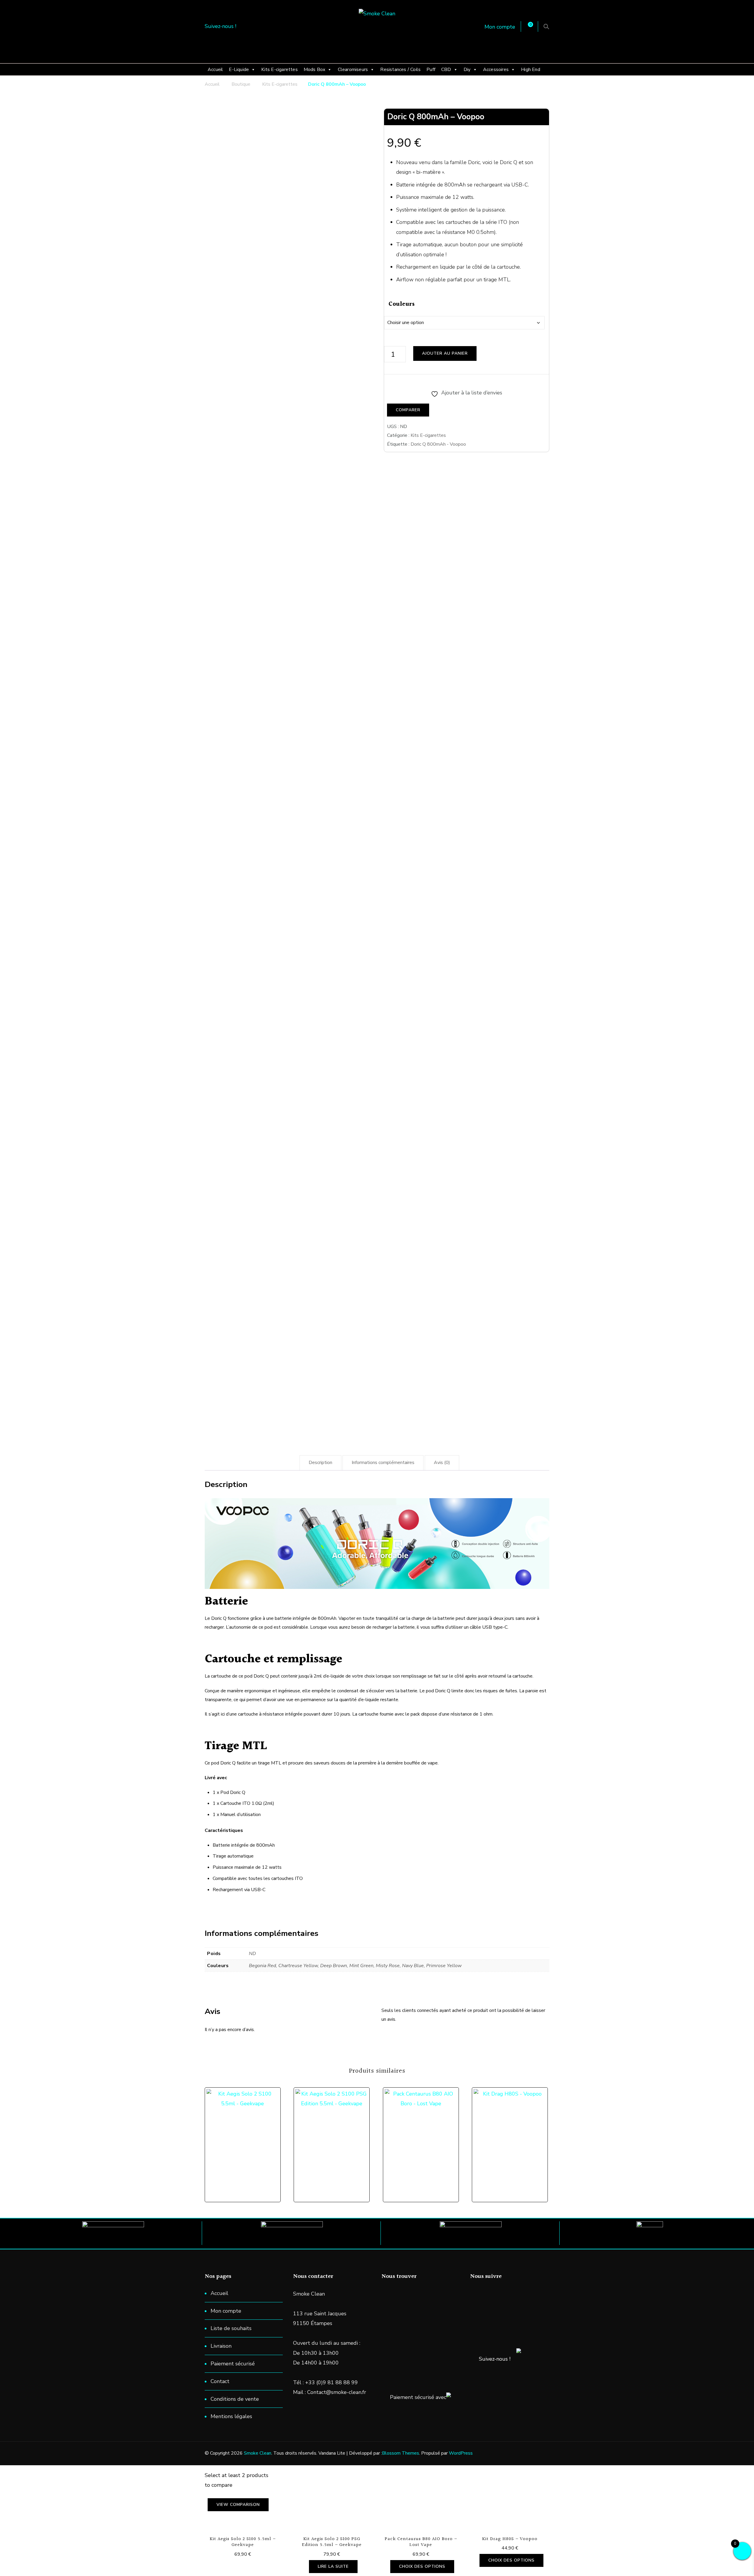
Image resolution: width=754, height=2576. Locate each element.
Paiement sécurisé (233, 2364)
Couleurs (402, 304)
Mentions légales (231, 2416)
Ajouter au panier (445, 353)
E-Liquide (239, 70)
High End (531, 70)
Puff (431, 70)
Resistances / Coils (400, 70)
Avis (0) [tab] (442, 1463)
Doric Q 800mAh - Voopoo (438, 444)
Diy (467, 70)
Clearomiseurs (353, 70)
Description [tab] (320, 1463)
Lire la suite (333, 2566)
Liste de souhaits (231, 2328)
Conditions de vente (235, 2399)
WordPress (461, 2453)
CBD (446, 70)
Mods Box (315, 70)
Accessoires (496, 70)
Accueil (215, 70)
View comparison (238, 2505)
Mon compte (500, 27)
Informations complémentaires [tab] (383, 1463)
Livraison (221, 2346)
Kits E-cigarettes (279, 70)
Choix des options (246, 2132)
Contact (220, 2381)
